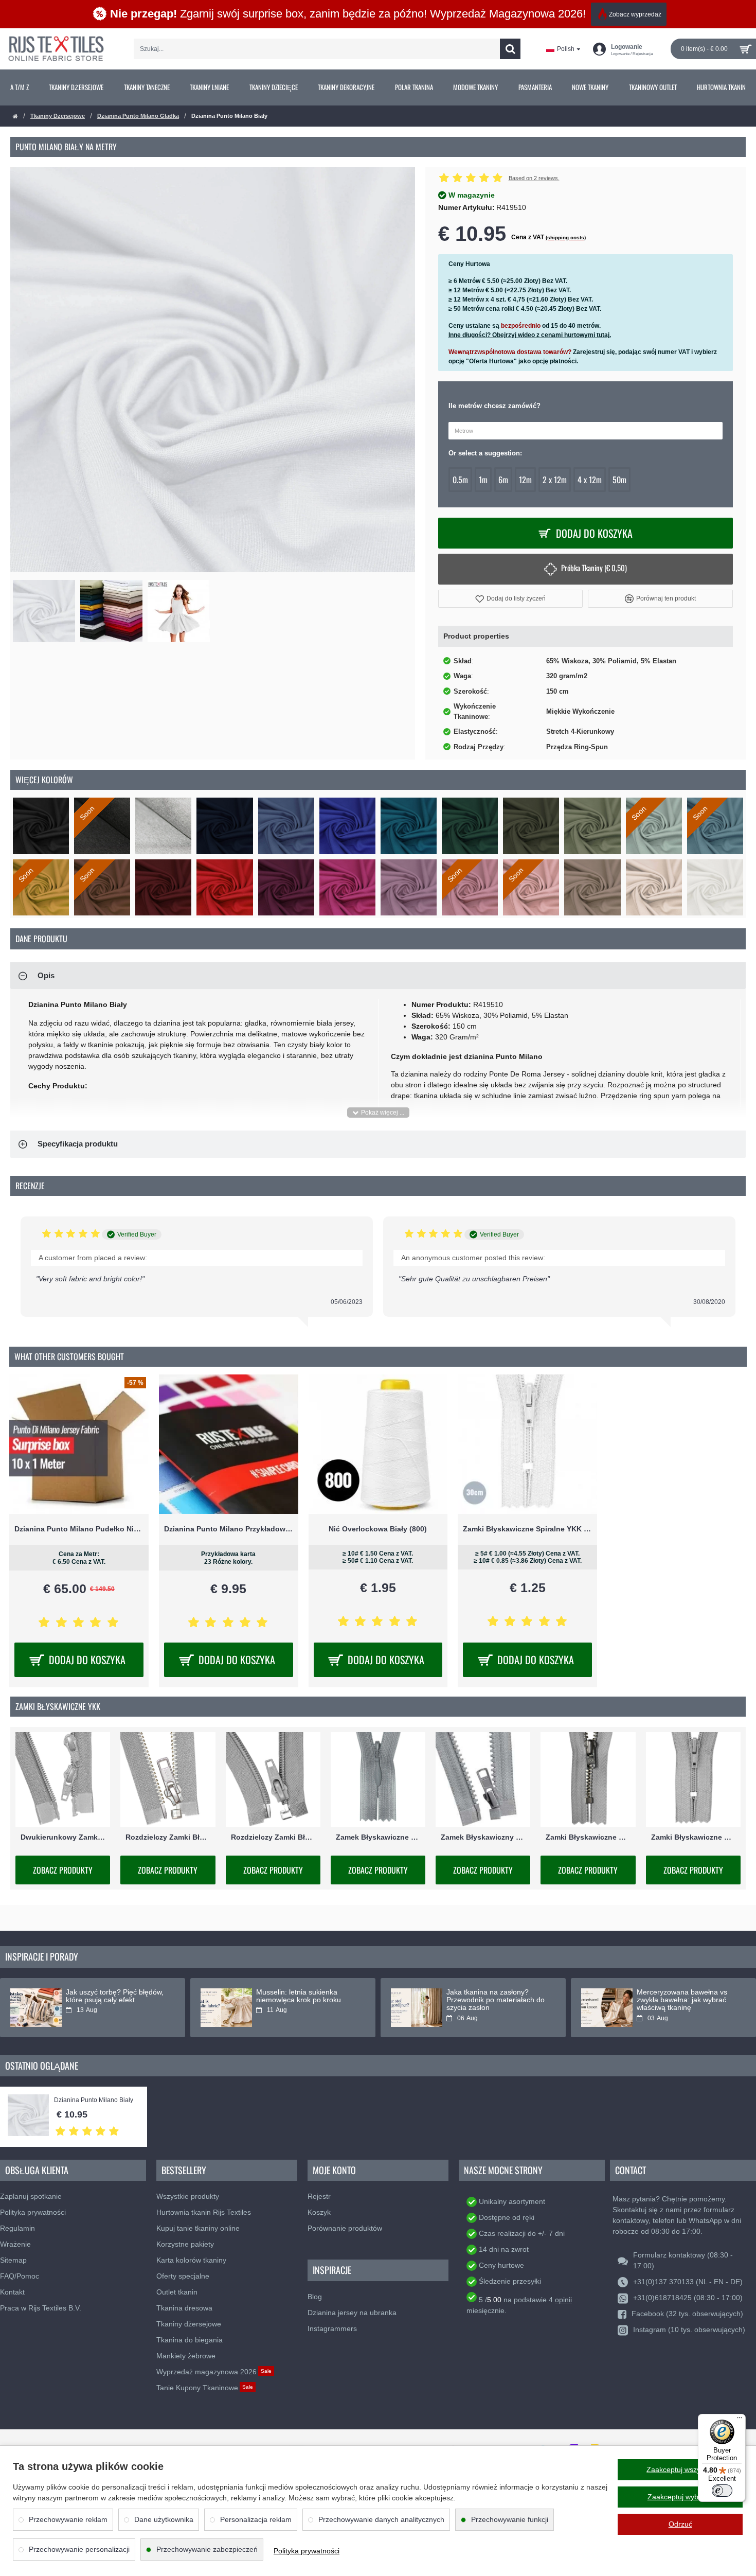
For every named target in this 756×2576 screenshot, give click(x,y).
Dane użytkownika (164, 2519)
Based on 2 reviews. (534, 178)
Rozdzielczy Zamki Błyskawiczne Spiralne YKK (273, 1837)
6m (503, 480)
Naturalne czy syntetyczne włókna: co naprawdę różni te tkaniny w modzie (684, 2000)
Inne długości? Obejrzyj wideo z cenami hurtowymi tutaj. (530, 335)
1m (483, 480)
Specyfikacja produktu (78, 1144)
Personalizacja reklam (256, 2519)
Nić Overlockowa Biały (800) (378, 1529)
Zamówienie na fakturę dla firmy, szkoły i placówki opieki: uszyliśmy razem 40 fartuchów (496, 2000)
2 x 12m (555, 480)
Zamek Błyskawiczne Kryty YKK (378, 1837)
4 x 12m (590, 480)
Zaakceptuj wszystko (680, 2469)
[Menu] (740, 2420)
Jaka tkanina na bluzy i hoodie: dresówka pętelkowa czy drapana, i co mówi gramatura (306, 2000)
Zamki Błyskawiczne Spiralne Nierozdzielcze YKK (693, 1837)
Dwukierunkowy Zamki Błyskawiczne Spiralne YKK (63, 1837)
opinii (563, 2300)
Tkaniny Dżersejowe (58, 116)
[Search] (510, 49)
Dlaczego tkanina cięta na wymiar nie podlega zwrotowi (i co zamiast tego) (116, 2000)
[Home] (15, 117)
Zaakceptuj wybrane (680, 2497)
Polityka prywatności (307, 2551)
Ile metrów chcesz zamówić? (494, 406)
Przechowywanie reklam (68, 2519)
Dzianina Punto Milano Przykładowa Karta (229, 1529)
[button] (511, 599)
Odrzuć (680, 2524)
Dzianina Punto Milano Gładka (138, 116)
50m (619, 480)
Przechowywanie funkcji (510, 2519)
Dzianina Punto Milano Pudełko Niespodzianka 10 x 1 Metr (79, 1529)
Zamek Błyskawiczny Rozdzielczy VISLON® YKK (483, 1837)
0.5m (460, 480)
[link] (20, 87)
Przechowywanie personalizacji (79, 2549)
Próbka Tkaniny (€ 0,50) (594, 568)
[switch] (722, 2491)
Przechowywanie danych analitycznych (381, 2519)
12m (525, 480)
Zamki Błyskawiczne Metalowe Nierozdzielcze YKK (588, 1837)
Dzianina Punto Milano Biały (94, 2100)
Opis (46, 975)
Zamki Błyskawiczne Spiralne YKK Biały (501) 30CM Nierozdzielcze (527, 1529)
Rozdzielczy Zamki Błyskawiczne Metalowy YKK (168, 1837)
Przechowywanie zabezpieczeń (207, 2549)
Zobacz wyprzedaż (635, 14)
